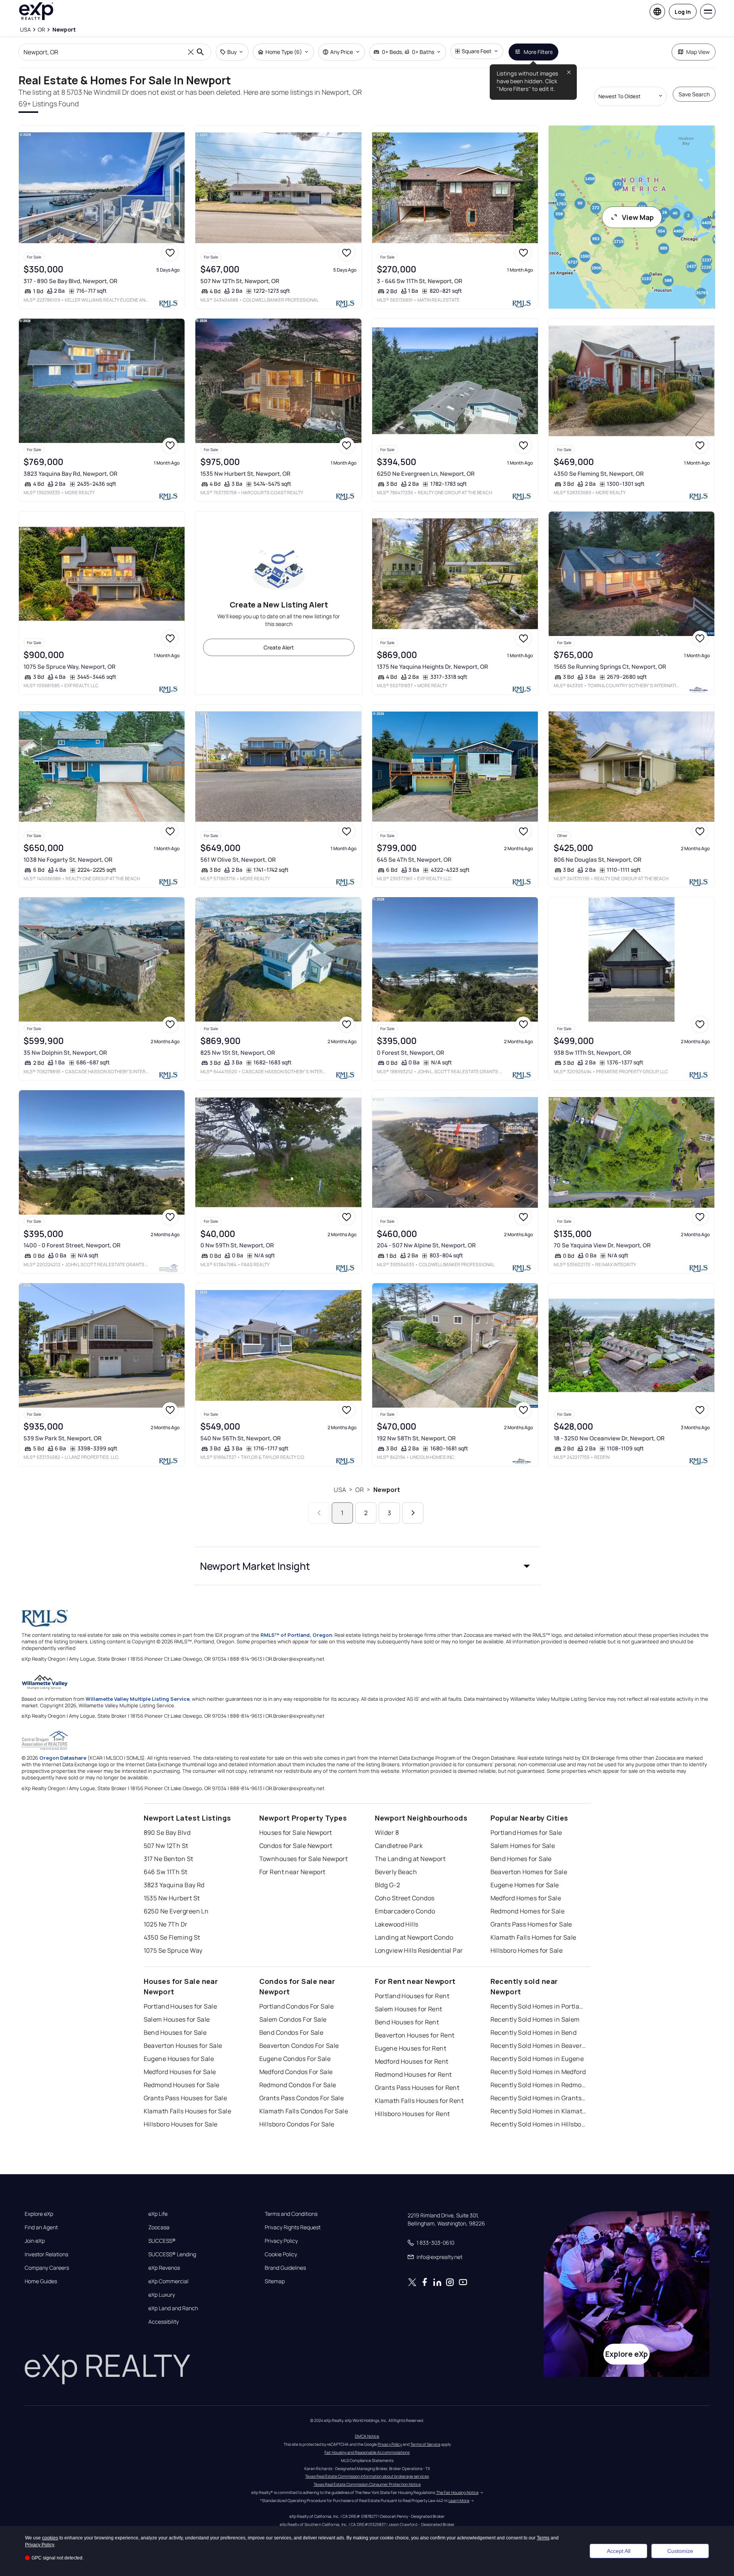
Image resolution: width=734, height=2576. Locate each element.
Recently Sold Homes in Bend (534, 2032)
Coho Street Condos (405, 1898)
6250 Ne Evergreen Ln (176, 1911)
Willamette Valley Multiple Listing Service (138, 1699)
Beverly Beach (396, 1872)
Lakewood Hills (397, 1924)
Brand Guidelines (285, 2268)
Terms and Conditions (291, 2214)
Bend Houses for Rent (407, 2022)
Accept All (619, 2551)
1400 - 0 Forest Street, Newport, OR (72, 1245)
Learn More (459, 2500)
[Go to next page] (413, 1513)
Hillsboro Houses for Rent (412, 2114)
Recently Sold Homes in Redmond (539, 2085)
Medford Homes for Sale (526, 1898)
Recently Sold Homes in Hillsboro (539, 2124)
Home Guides (41, 2281)
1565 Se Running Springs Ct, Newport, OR (610, 667)
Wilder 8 (387, 1833)
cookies (50, 2538)
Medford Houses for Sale (180, 2072)
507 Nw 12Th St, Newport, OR (240, 281)
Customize (680, 2551)
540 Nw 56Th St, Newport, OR (241, 1438)
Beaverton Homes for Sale (529, 1872)
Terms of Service (425, 2444)
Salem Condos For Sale (293, 2019)
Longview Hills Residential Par (419, 1950)
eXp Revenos (164, 2268)
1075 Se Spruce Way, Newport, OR (70, 667)
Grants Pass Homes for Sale (531, 1924)
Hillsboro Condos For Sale (297, 2124)
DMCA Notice (367, 2436)
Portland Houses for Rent (412, 1996)
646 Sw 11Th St (166, 1872)
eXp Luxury (162, 2295)
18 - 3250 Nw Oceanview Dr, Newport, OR (609, 1438)
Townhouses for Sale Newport (304, 1859)
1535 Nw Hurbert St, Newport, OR (245, 474)
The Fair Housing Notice (457, 2492)
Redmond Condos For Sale (298, 2085)
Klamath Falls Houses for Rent (419, 2101)
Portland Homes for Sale (526, 1833)
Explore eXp (39, 2214)
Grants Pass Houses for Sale (186, 2098)
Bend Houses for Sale (175, 2032)
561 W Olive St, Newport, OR (238, 860)
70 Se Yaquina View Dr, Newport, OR (602, 1245)
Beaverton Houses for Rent (415, 2035)
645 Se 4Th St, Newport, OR (414, 860)
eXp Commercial (168, 2281)
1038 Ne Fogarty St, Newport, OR (68, 860)
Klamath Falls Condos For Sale (304, 2111)
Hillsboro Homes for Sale (527, 1950)
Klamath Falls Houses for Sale (188, 2111)
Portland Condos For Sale (297, 2006)
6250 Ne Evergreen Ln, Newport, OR (426, 474)
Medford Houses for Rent (412, 2061)
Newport (387, 1490)
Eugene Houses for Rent (411, 2048)
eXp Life (158, 2214)
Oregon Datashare (63, 1758)
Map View (698, 52)
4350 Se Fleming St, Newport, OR (599, 474)
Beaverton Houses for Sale (183, 2046)
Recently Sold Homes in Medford (538, 2072)
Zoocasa (159, 2227)
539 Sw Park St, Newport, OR (63, 1438)
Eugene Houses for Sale (179, 2059)
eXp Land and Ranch (173, 2308)
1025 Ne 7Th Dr (166, 1924)
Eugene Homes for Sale (525, 1885)
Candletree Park (399, 1846)
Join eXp (35, 2241)
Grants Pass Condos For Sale (302, 2098)
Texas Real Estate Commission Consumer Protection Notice (367, 2484)
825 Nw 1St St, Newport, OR (238, 1053)
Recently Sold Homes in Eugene (537, 2059)
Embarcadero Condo (405, 1911)
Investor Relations (46, 2254)
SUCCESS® (162, 2241)
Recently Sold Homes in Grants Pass (539, 2098)
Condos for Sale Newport (296, 1846)
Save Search (694, 94)
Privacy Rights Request (293, 2227)
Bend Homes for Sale (521, 1859)
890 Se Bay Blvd (167, 1833)
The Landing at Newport (410, 1859)
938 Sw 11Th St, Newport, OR (592, 1053)
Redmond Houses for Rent (413, 2074)
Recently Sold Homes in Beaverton (539, 2046)
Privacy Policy (281, 2241)
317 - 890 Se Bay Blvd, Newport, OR (71, 281)
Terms (543, 2538)
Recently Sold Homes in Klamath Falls (539, 2111)
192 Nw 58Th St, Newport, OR (416, 1438)
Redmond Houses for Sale (182, 2085)
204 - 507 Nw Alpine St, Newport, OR (426, 1245)
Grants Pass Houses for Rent (417, 2088)
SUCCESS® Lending (172, 2254)
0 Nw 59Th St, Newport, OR (237, 1245)
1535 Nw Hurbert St (172, 1898)
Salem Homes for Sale (523, 1846)
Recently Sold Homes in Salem (535, 2019)
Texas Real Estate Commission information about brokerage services (367, 2476)
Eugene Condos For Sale (295, 2059)
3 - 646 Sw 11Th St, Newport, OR (420, 281)
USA (340, 1490)
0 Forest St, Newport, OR (411, 1053)
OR (359, 1490)
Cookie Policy (281, 2254)
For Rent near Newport (292, 1872)
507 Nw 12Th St (166, 1846)
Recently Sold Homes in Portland (539, 2006)
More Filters (538, 52)
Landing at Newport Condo (414, 1937)
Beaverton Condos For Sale (299, 2046)
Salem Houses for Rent (409, 2009)
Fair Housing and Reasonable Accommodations (367, 2452)
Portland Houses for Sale (181, 2006)
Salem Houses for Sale (177, 2019)
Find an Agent (41, 2227)
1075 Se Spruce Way (173, 1950)
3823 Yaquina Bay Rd (174, 1885)
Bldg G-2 (388, 1885)
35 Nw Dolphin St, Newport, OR (65, 1053)
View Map (638, 217)
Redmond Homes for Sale (528, 1911)
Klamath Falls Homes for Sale (533, 1937)
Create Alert (279, 647)
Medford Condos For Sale (296, 2072)
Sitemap (275, 2281)
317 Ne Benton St (169, 1859)
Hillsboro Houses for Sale (181, 2124)
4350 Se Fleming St (172, 1937)
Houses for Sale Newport (296, 1833)
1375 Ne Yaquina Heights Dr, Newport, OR (433, 667)
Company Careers (47, 2268)
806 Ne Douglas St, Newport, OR (598, 860)
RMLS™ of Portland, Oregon (296, 1635)
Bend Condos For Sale (291, 2032)
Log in (683, 12)
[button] (367, 1566)
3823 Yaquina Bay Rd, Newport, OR (71, 474)
